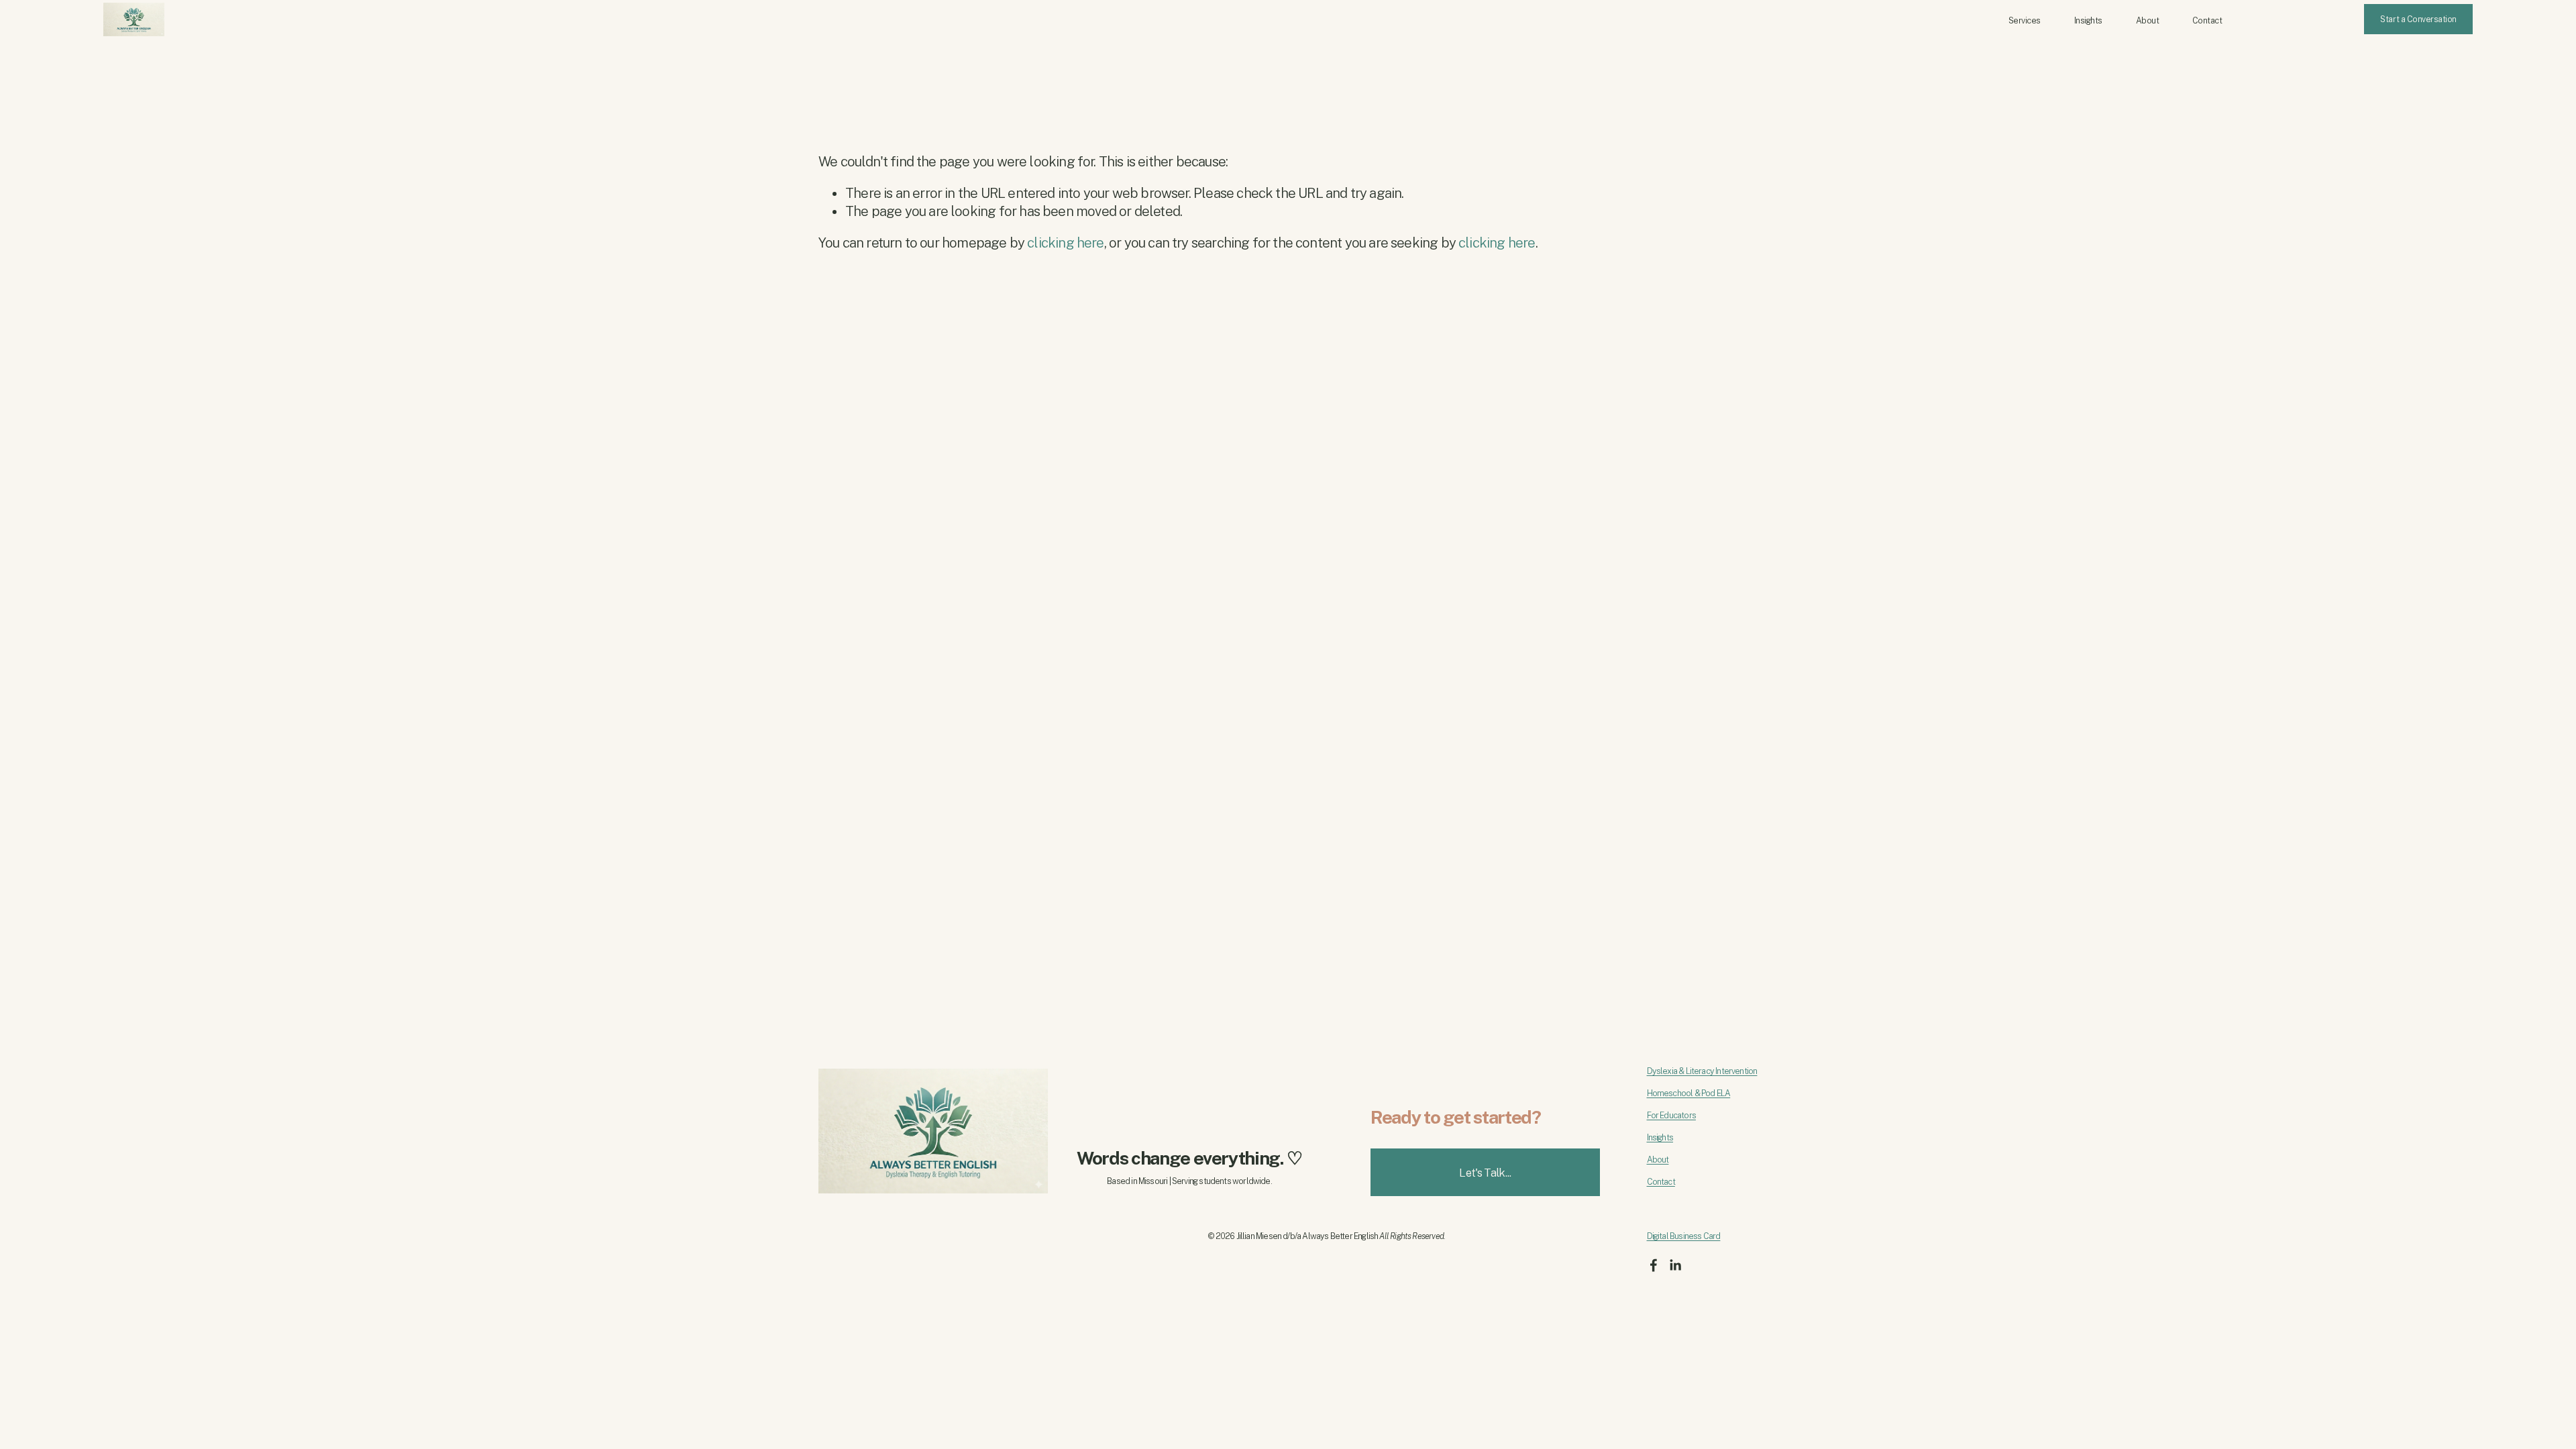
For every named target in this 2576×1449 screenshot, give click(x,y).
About (2148, 20)
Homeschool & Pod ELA (1689, 1093)
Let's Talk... (1485, 1173)
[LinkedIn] (1675, 1265)
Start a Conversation (2418, 19)
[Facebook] (1654, 1265)
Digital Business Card (1684, 1236)
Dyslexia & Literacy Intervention (1702, 1071)
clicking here (1065, 243)
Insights (2088, 20)
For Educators (1671, 1115)
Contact (2207, 20)
